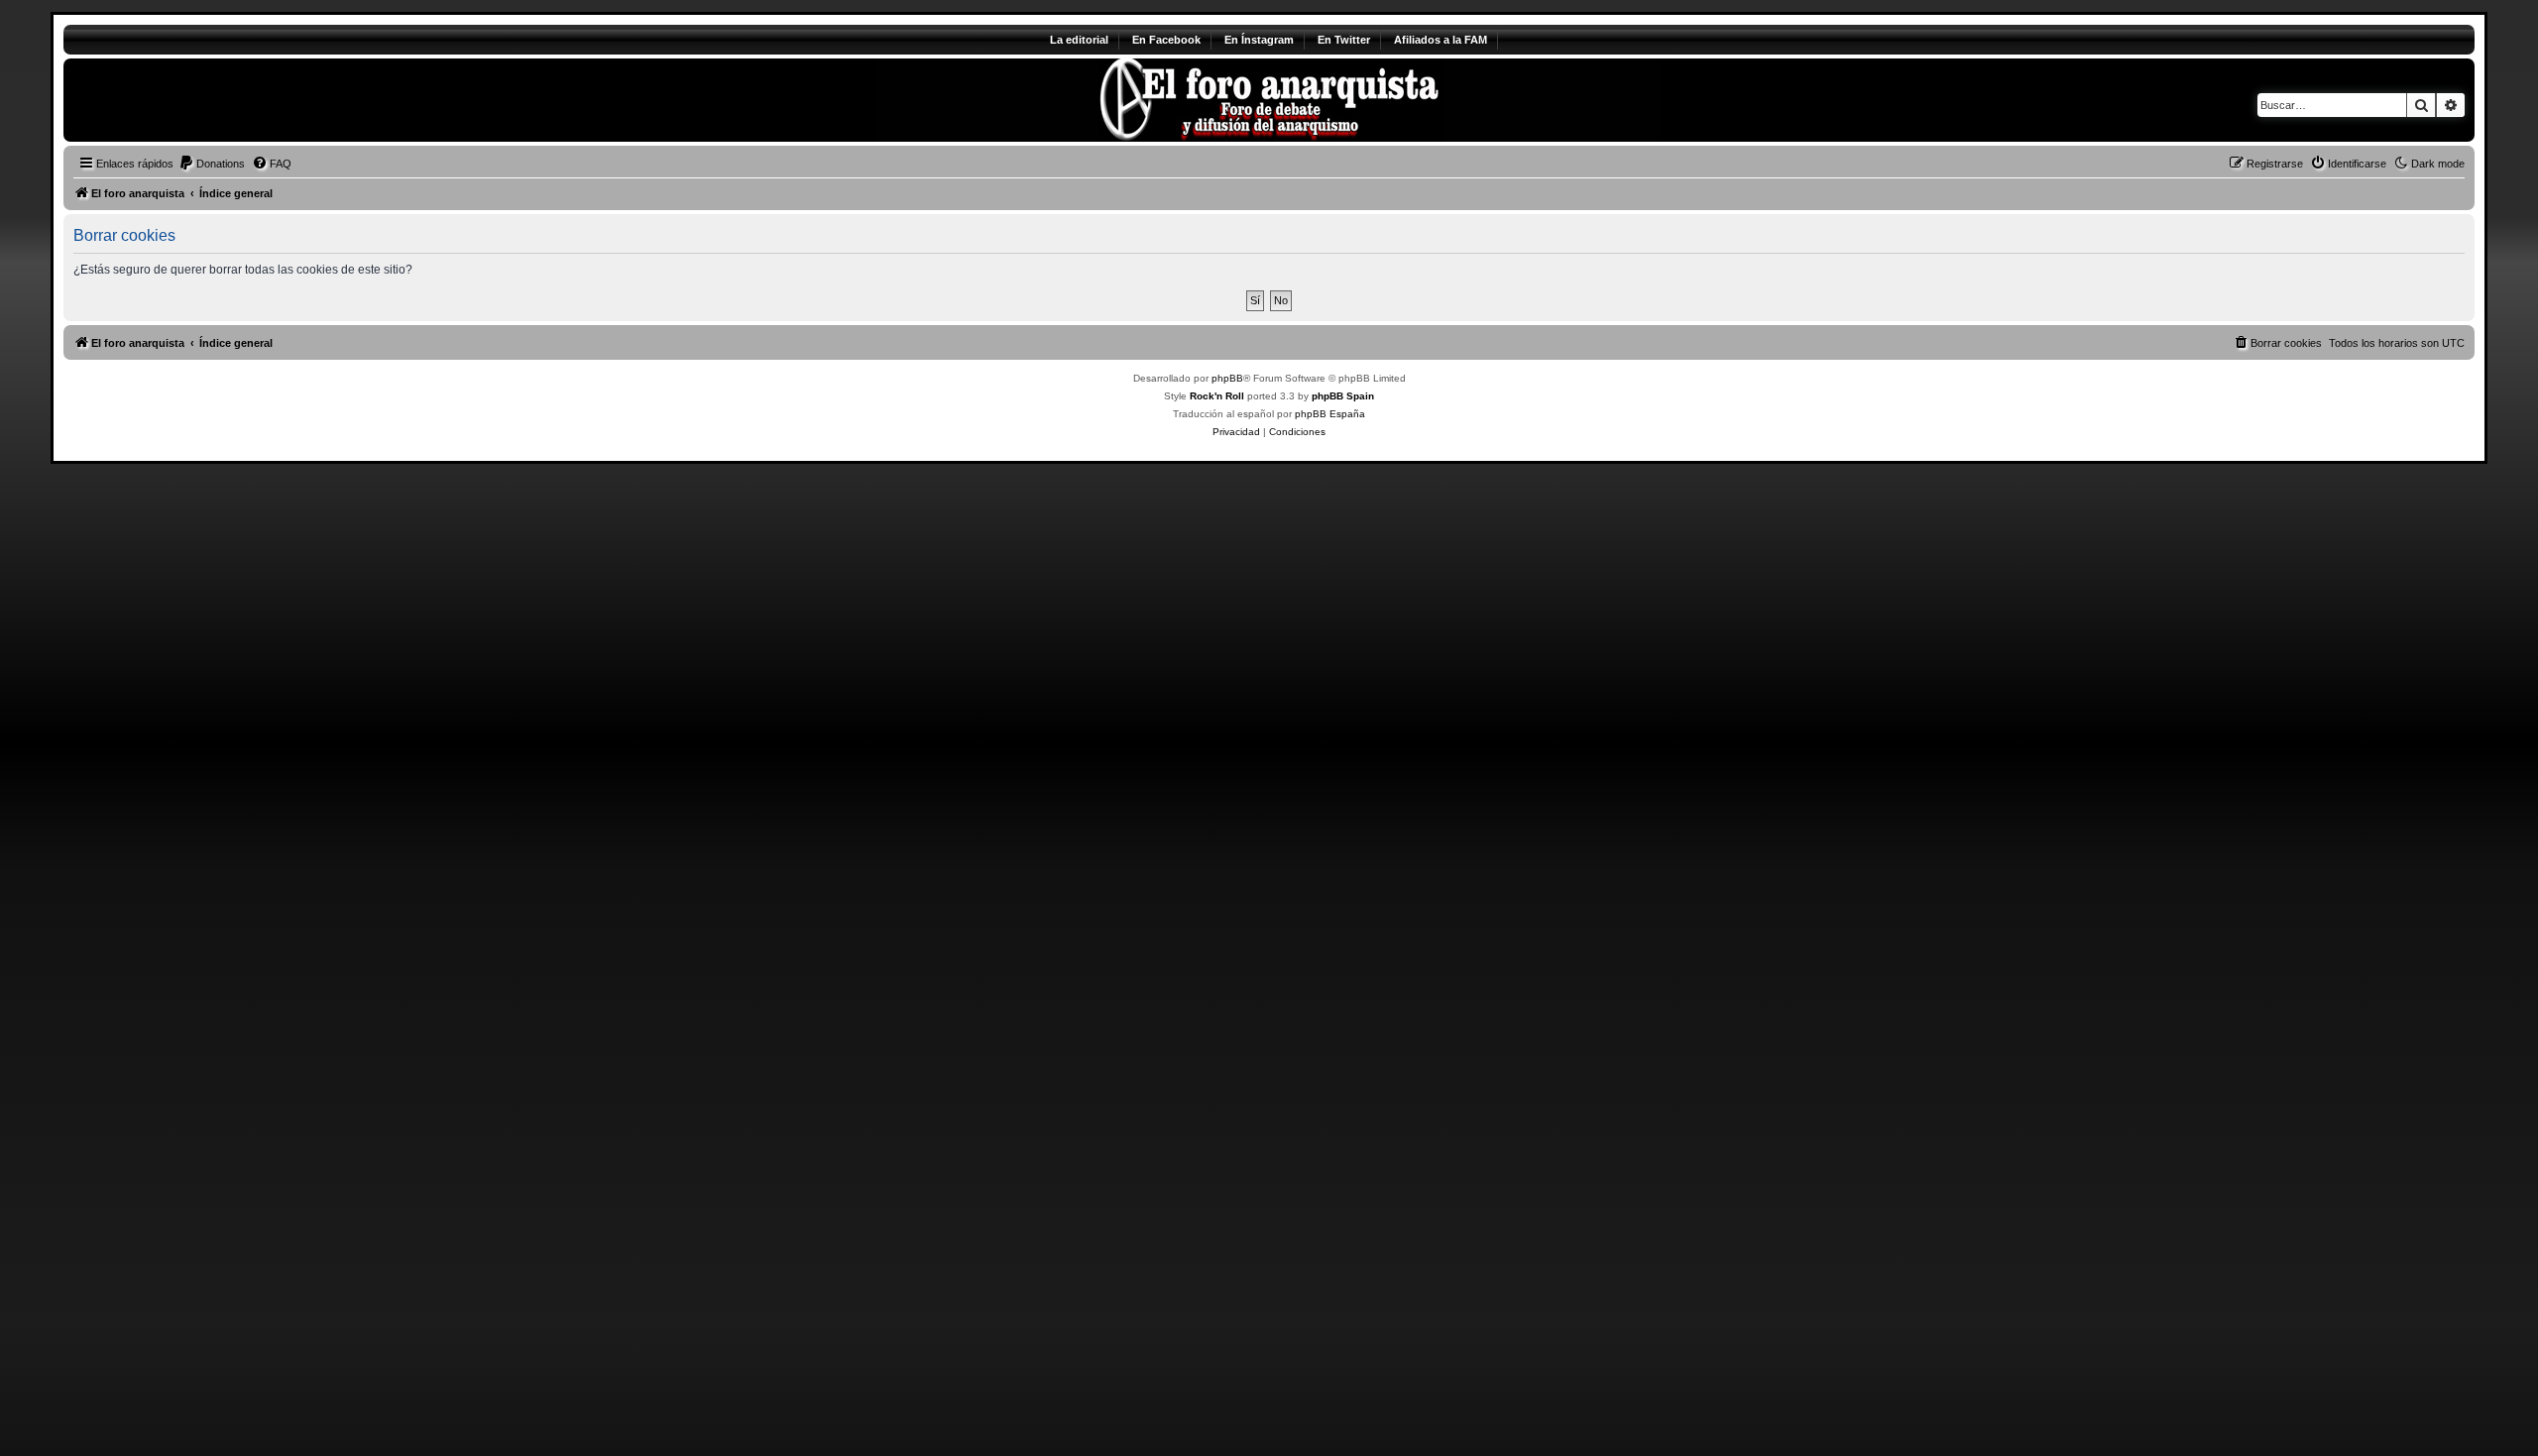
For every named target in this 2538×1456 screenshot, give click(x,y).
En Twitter (1344, 40)
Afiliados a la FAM (1441, 40)
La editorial (1079, 40)
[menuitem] (212, 164)
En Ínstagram (1259, 40)
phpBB (1227, 378)
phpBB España (1330, 414)
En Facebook (1166, 40)
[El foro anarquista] (229, 100)
